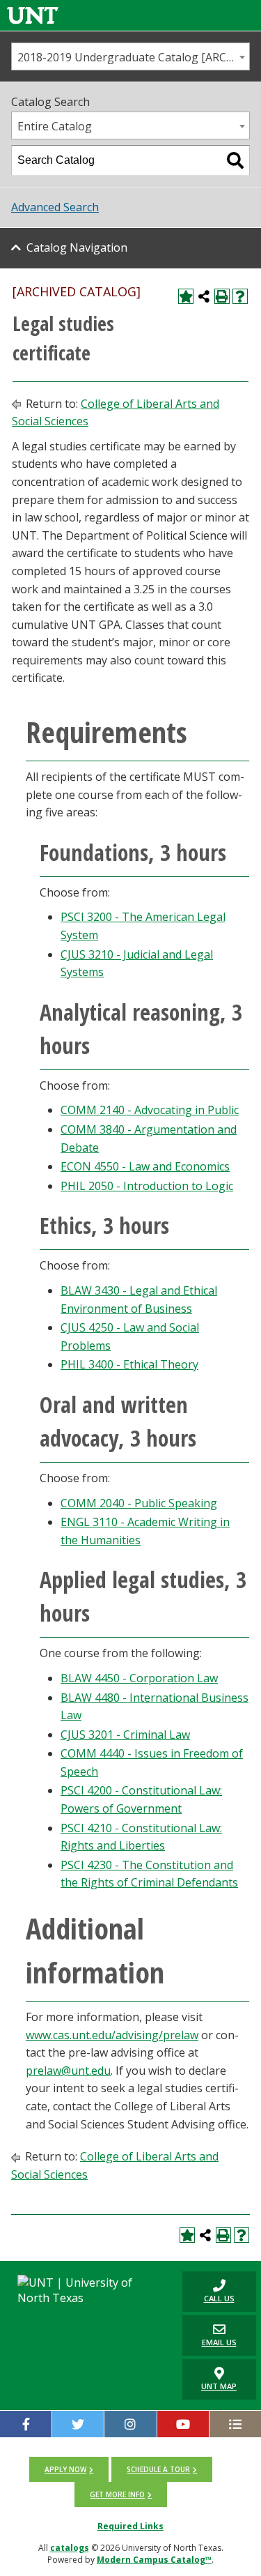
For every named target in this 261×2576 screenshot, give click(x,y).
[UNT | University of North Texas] (87, 2290)
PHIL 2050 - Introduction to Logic (147, 1186)
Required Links (130, 2526)
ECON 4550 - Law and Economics (145, 1166)
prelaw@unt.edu (68, 2071)
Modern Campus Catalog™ (154, 2560)
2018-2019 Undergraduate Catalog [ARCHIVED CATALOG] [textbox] (133, 57)
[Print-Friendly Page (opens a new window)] (222, 296)
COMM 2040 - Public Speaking (139, 1503)
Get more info (117, 2494)
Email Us (209, 2335)
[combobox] (130, 56)
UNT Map (219, 2386)
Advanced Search (55, 207)
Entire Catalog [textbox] (55, 126)
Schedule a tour (158, 2469)
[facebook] (26, 2424)
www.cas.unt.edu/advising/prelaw (112, 2035)
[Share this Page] (204, 296)
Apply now (65, 2469)
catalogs (70, 2548)
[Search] (235, 160)
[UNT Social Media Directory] (235, 2424)
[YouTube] (183, 2424)
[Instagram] (130, 2424)
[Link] (33, 15)
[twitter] (78, 2424)
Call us (208, 2291)
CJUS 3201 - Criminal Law (125, 1735)
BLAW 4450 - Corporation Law (139, 1678)
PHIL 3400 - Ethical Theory (129, 1364)
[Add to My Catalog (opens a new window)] (186, 296)
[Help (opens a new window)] (240, 296)
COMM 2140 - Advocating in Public (150, 1110)
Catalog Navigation (77, 247)
